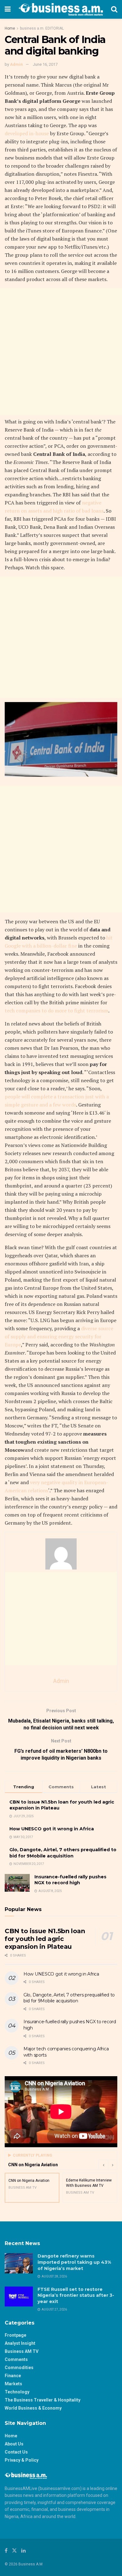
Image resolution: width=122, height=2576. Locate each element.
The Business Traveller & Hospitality (43, 2400)
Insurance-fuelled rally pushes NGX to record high (70, 1880)
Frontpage (15, 2335)
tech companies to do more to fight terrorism (56, 1011)
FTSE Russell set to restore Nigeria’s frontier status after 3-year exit (76, 2295)
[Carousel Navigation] (108, 2165)
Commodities (19, 2368)
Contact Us (16, 2452)
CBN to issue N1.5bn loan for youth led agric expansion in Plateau (45, 1939)
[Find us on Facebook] (6, 2551)
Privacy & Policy (22, 2460)
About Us (14, 2444)
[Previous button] (103, 2165)
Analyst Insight (20, 2343)
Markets (13, 2384)
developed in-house (27, 133)
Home (10, 28)
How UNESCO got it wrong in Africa (52, 1829)
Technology (17, 2392)
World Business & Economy (33, 2408)
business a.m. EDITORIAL (42, 28)
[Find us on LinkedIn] (23, 2551)
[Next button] (113, 2165)
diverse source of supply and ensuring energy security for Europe (59, 1336)
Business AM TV (22, 2351)
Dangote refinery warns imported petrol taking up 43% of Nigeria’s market (74, 2262)
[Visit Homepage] (61, 9)
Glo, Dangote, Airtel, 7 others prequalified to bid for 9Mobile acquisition (63, 1853)
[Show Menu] (8, 9)
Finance (13, 2376)
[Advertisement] (61, 352)
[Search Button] (114, 9)
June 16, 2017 (45, 64)
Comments (16, 2359)
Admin (16, 64)
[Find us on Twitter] (14, 2551)
